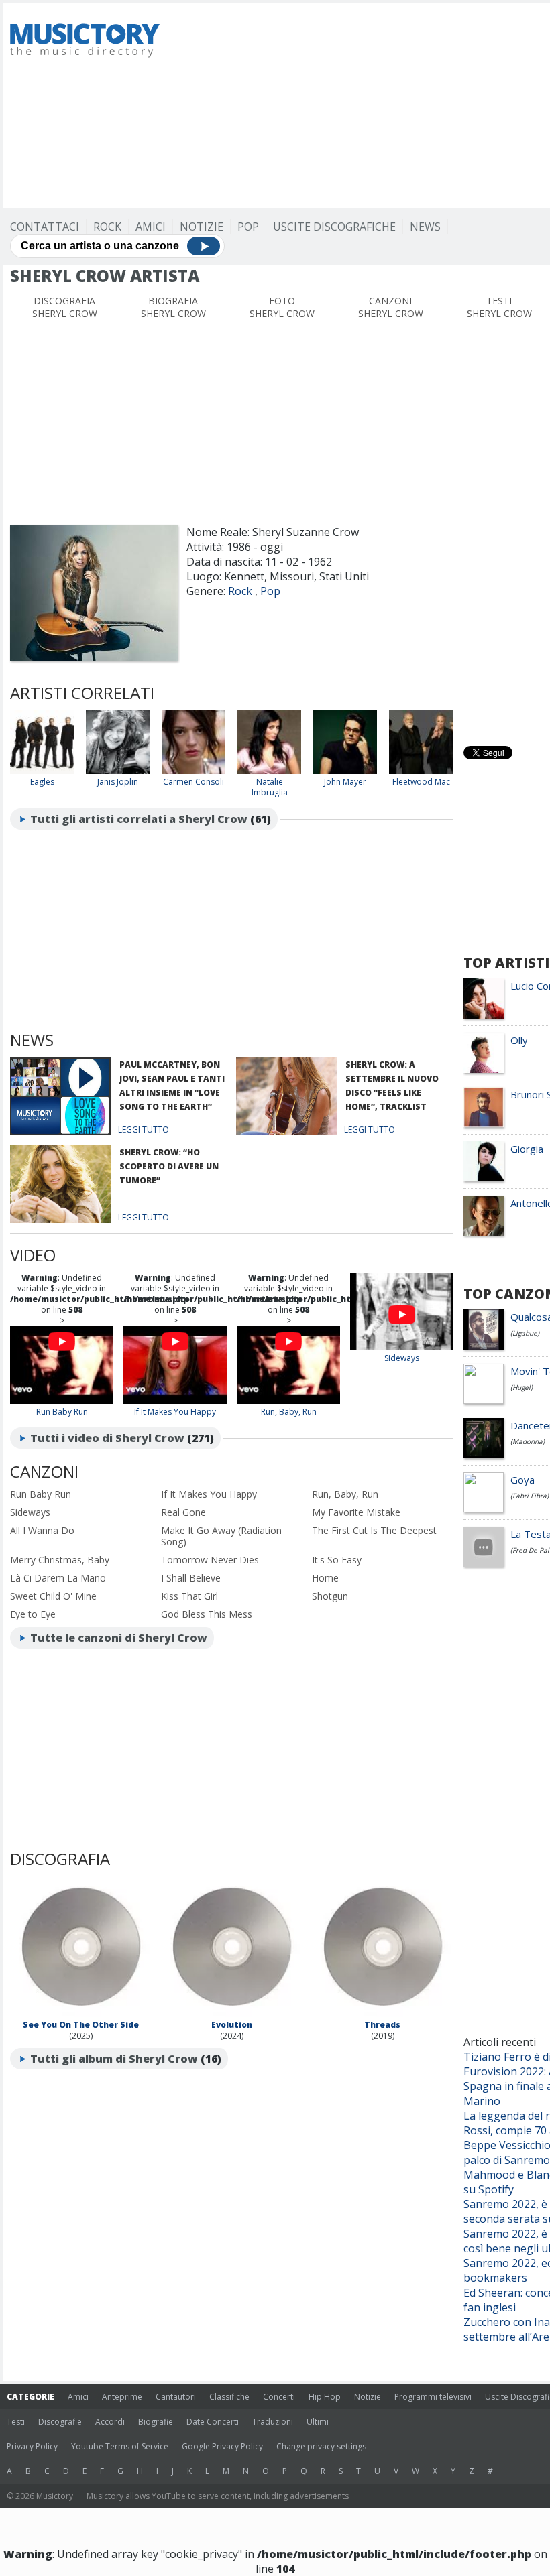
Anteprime (122, 2397)
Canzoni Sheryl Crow (391, 307)
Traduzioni (273, 2422)
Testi (16, 2422)
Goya (522, 1480)
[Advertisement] (363, 104)
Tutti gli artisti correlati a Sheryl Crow (139, 819)
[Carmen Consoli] (194, 771)
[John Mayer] (345, 771)
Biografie (156, 2422)
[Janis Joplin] (118, 771)
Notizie (202, 227)
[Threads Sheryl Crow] (382, 2014)
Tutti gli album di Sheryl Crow (114, 2059)
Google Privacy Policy (222, 2446)
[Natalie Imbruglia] (269, 771)
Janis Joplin (118, 782)
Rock (107, 227)
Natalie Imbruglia (270, 787)
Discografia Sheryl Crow (65, 307)
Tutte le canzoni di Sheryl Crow (119, 1638)
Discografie (60, 2422)
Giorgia (527, 1149)
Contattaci (45, 227)
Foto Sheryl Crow (282, 307)
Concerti (279, 2397)
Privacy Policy (32, 2446)
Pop (248, 227)
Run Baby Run (62, 1412)
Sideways (402, 1358)
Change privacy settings (321, 2446)
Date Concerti (213, 2422)
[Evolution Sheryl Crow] (231, 2014)
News (425, 227)
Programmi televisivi (433, 2397)
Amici (151, 227)
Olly (519, 1040)
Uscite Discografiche (334, 227)
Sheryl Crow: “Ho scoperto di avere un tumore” (169, 1166)
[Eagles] (42, 771)
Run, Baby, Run (289, 1412)
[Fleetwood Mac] (421, 771)
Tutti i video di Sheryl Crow (107, 1438)
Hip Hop (325, 2397)
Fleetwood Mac (421, 782)
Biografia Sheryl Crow (173, 307)
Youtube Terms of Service (120, 2446)
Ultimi (318, 2422)
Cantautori (176, 2397)
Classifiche (229, 2397)
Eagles (42, 782)
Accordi (110, 2422)
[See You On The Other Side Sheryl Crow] (80, 2014)
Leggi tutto (144, 1130)
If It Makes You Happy (175, 1412)
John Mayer (345, 782)
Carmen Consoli (194, 782)
